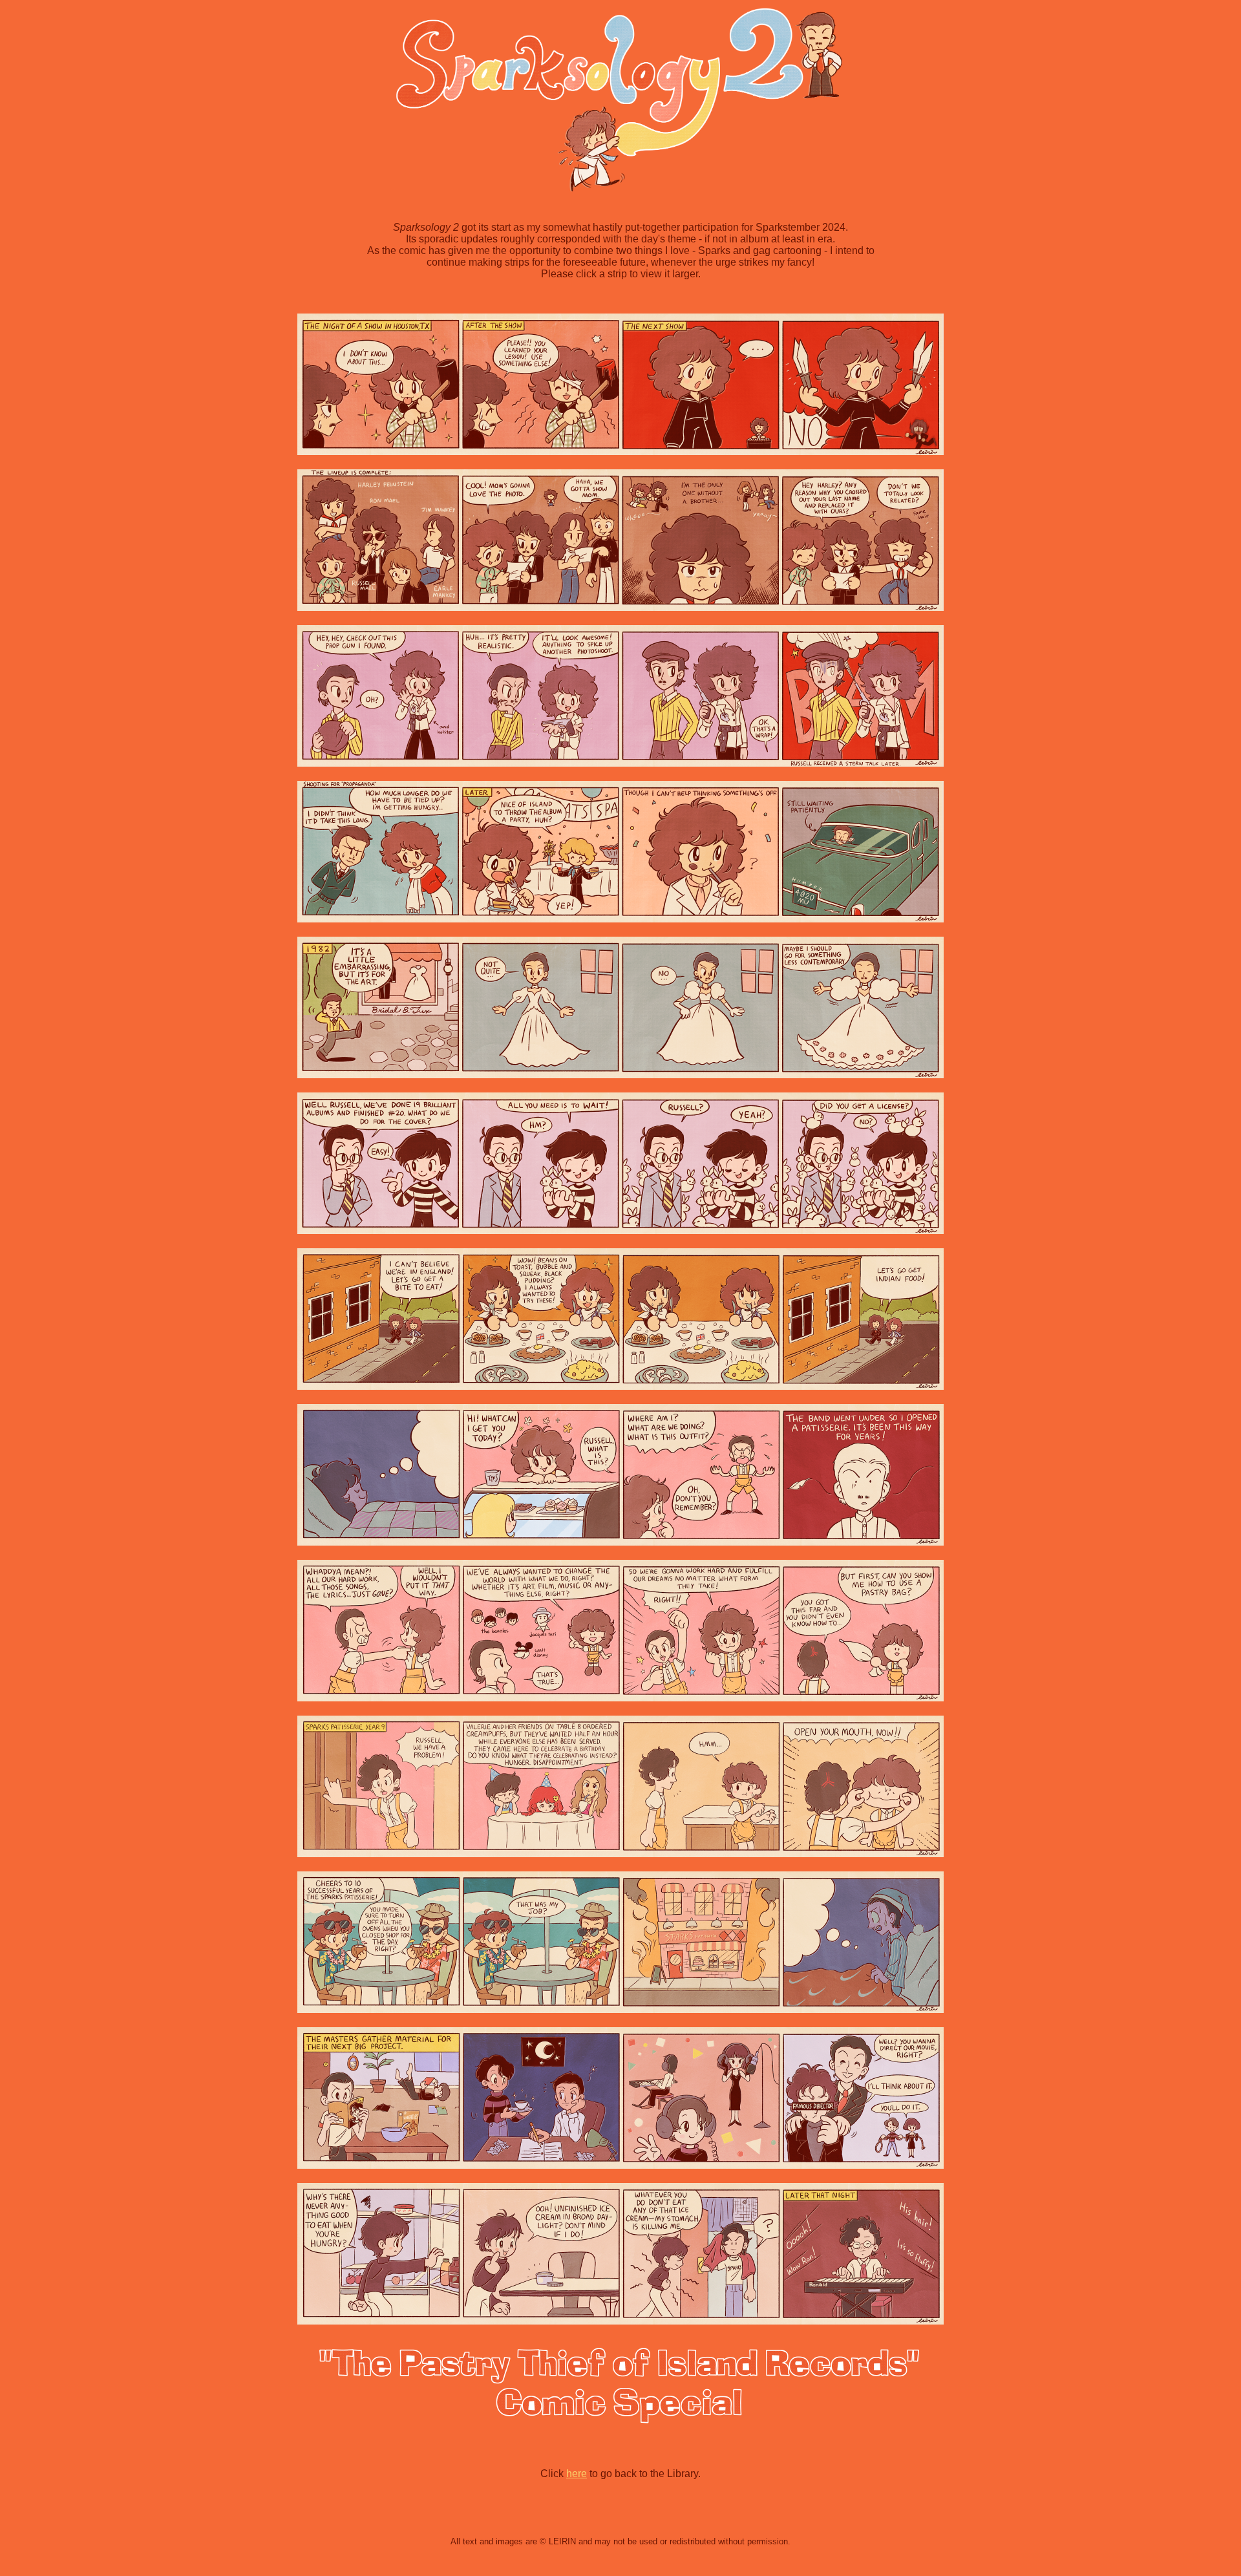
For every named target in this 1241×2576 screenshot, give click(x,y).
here (577, 2474)
